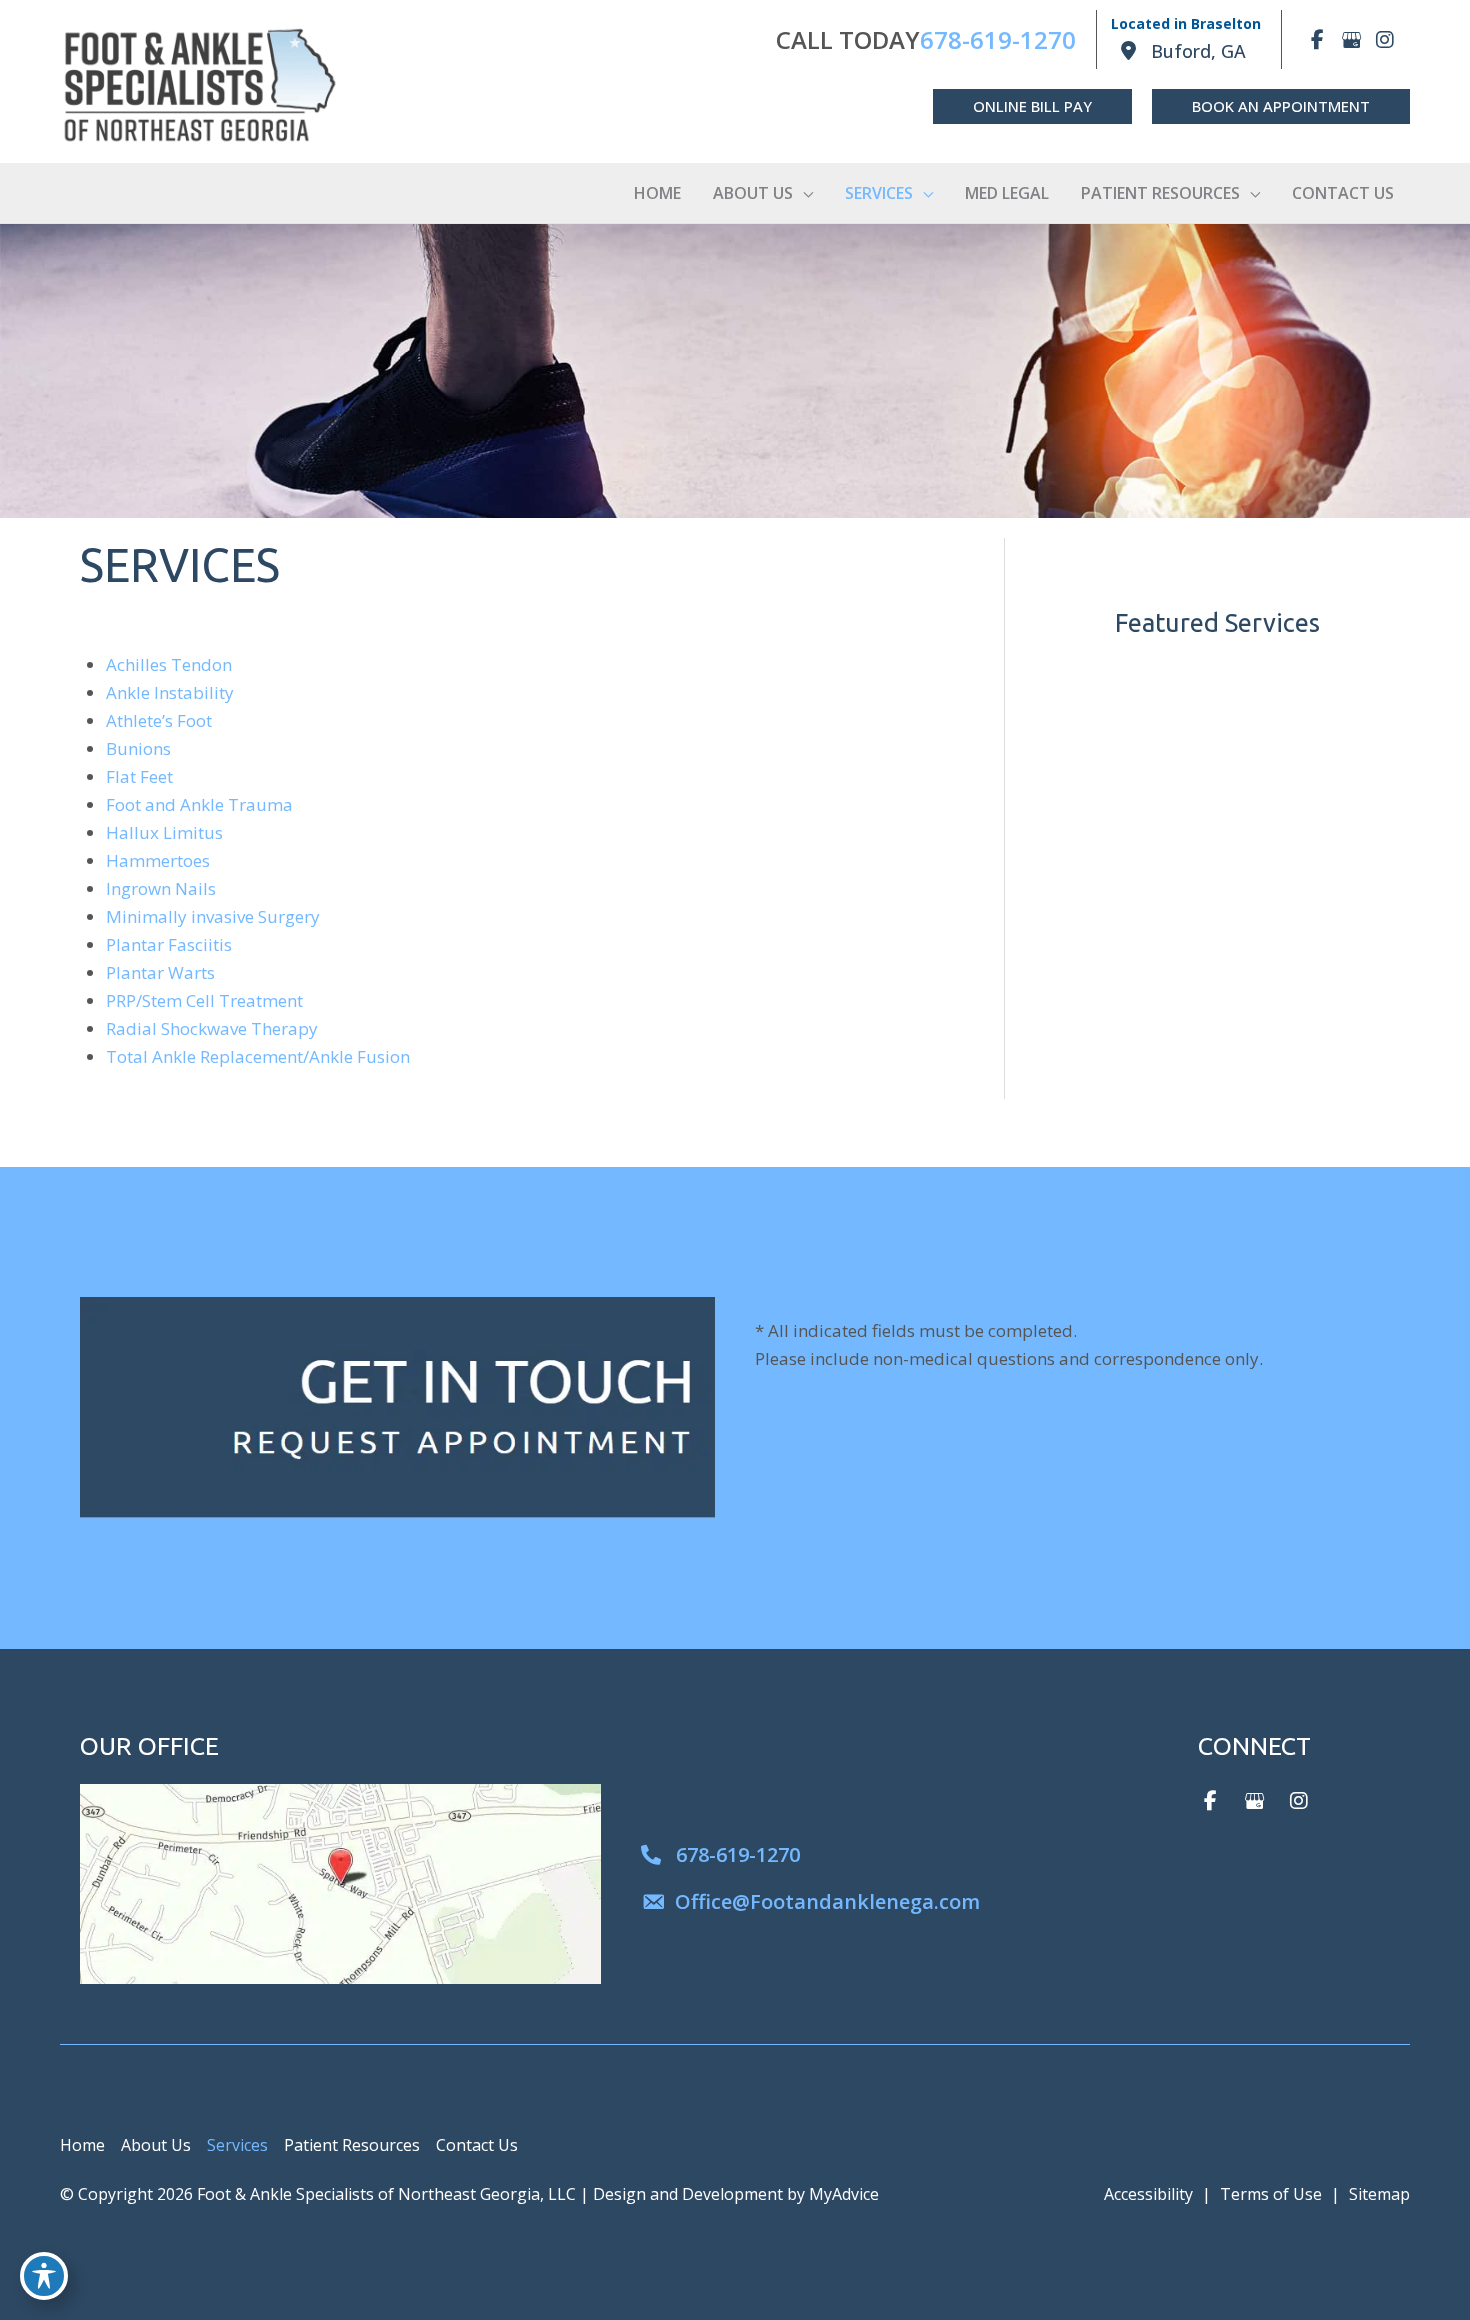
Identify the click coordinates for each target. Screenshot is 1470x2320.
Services (237, 2145)
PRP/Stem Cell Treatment (204, 1000)
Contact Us (477, 2145)
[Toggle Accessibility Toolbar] (44, 2276)
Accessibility (1148, 2194)
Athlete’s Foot (159, 720)
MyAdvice (844, 2194)
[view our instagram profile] (1385, 40)
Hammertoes (158, 860)
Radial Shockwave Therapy (212, 1028)
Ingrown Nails (161, 888)
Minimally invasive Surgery (213, 916)
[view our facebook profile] (1317, 40)
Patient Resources (352, 2145)
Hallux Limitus (164, 832)
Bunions (138, 748)
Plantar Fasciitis (169, 944)
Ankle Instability (170, 692)
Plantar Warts (160, 972)
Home (82, 2145)
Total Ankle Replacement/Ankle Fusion (258, 1056)
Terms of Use (1271, 2194)
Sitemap (1379, 2194)
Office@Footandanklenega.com (827, 1901)
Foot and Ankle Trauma (199, 804)
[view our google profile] (1351, 40)
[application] (803, 193)
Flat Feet (139, 776)
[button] (1032, 106)
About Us (156, 2145)
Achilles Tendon (169, 664)
